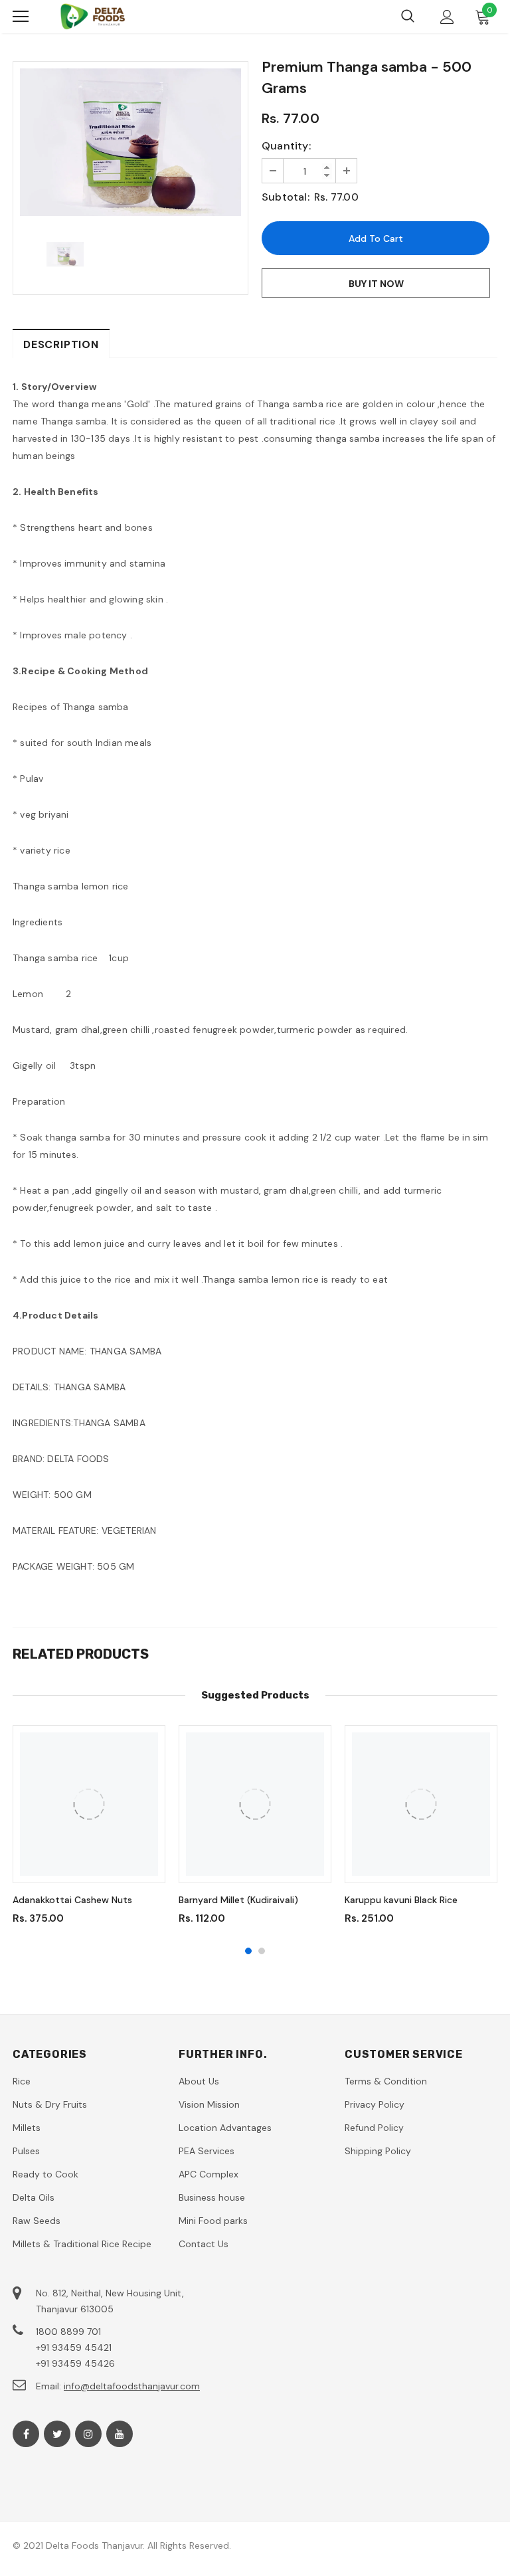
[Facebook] (26, 2434)
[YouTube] (120, 2434)
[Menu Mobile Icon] (21, 17)
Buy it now (376, 284)
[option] (130, 142)
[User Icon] (447, 17)
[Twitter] (57, 2434)
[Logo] (92, 17)
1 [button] (248, 1951)
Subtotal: (286, 197)
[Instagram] (88, 2434)
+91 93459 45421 (74, 2347)
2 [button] (262, 1951)
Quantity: (286, 146)
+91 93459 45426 (75, 2363)
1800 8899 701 (68, 2332)
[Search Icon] (408, 17)
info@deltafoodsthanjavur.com (132, 2386)
